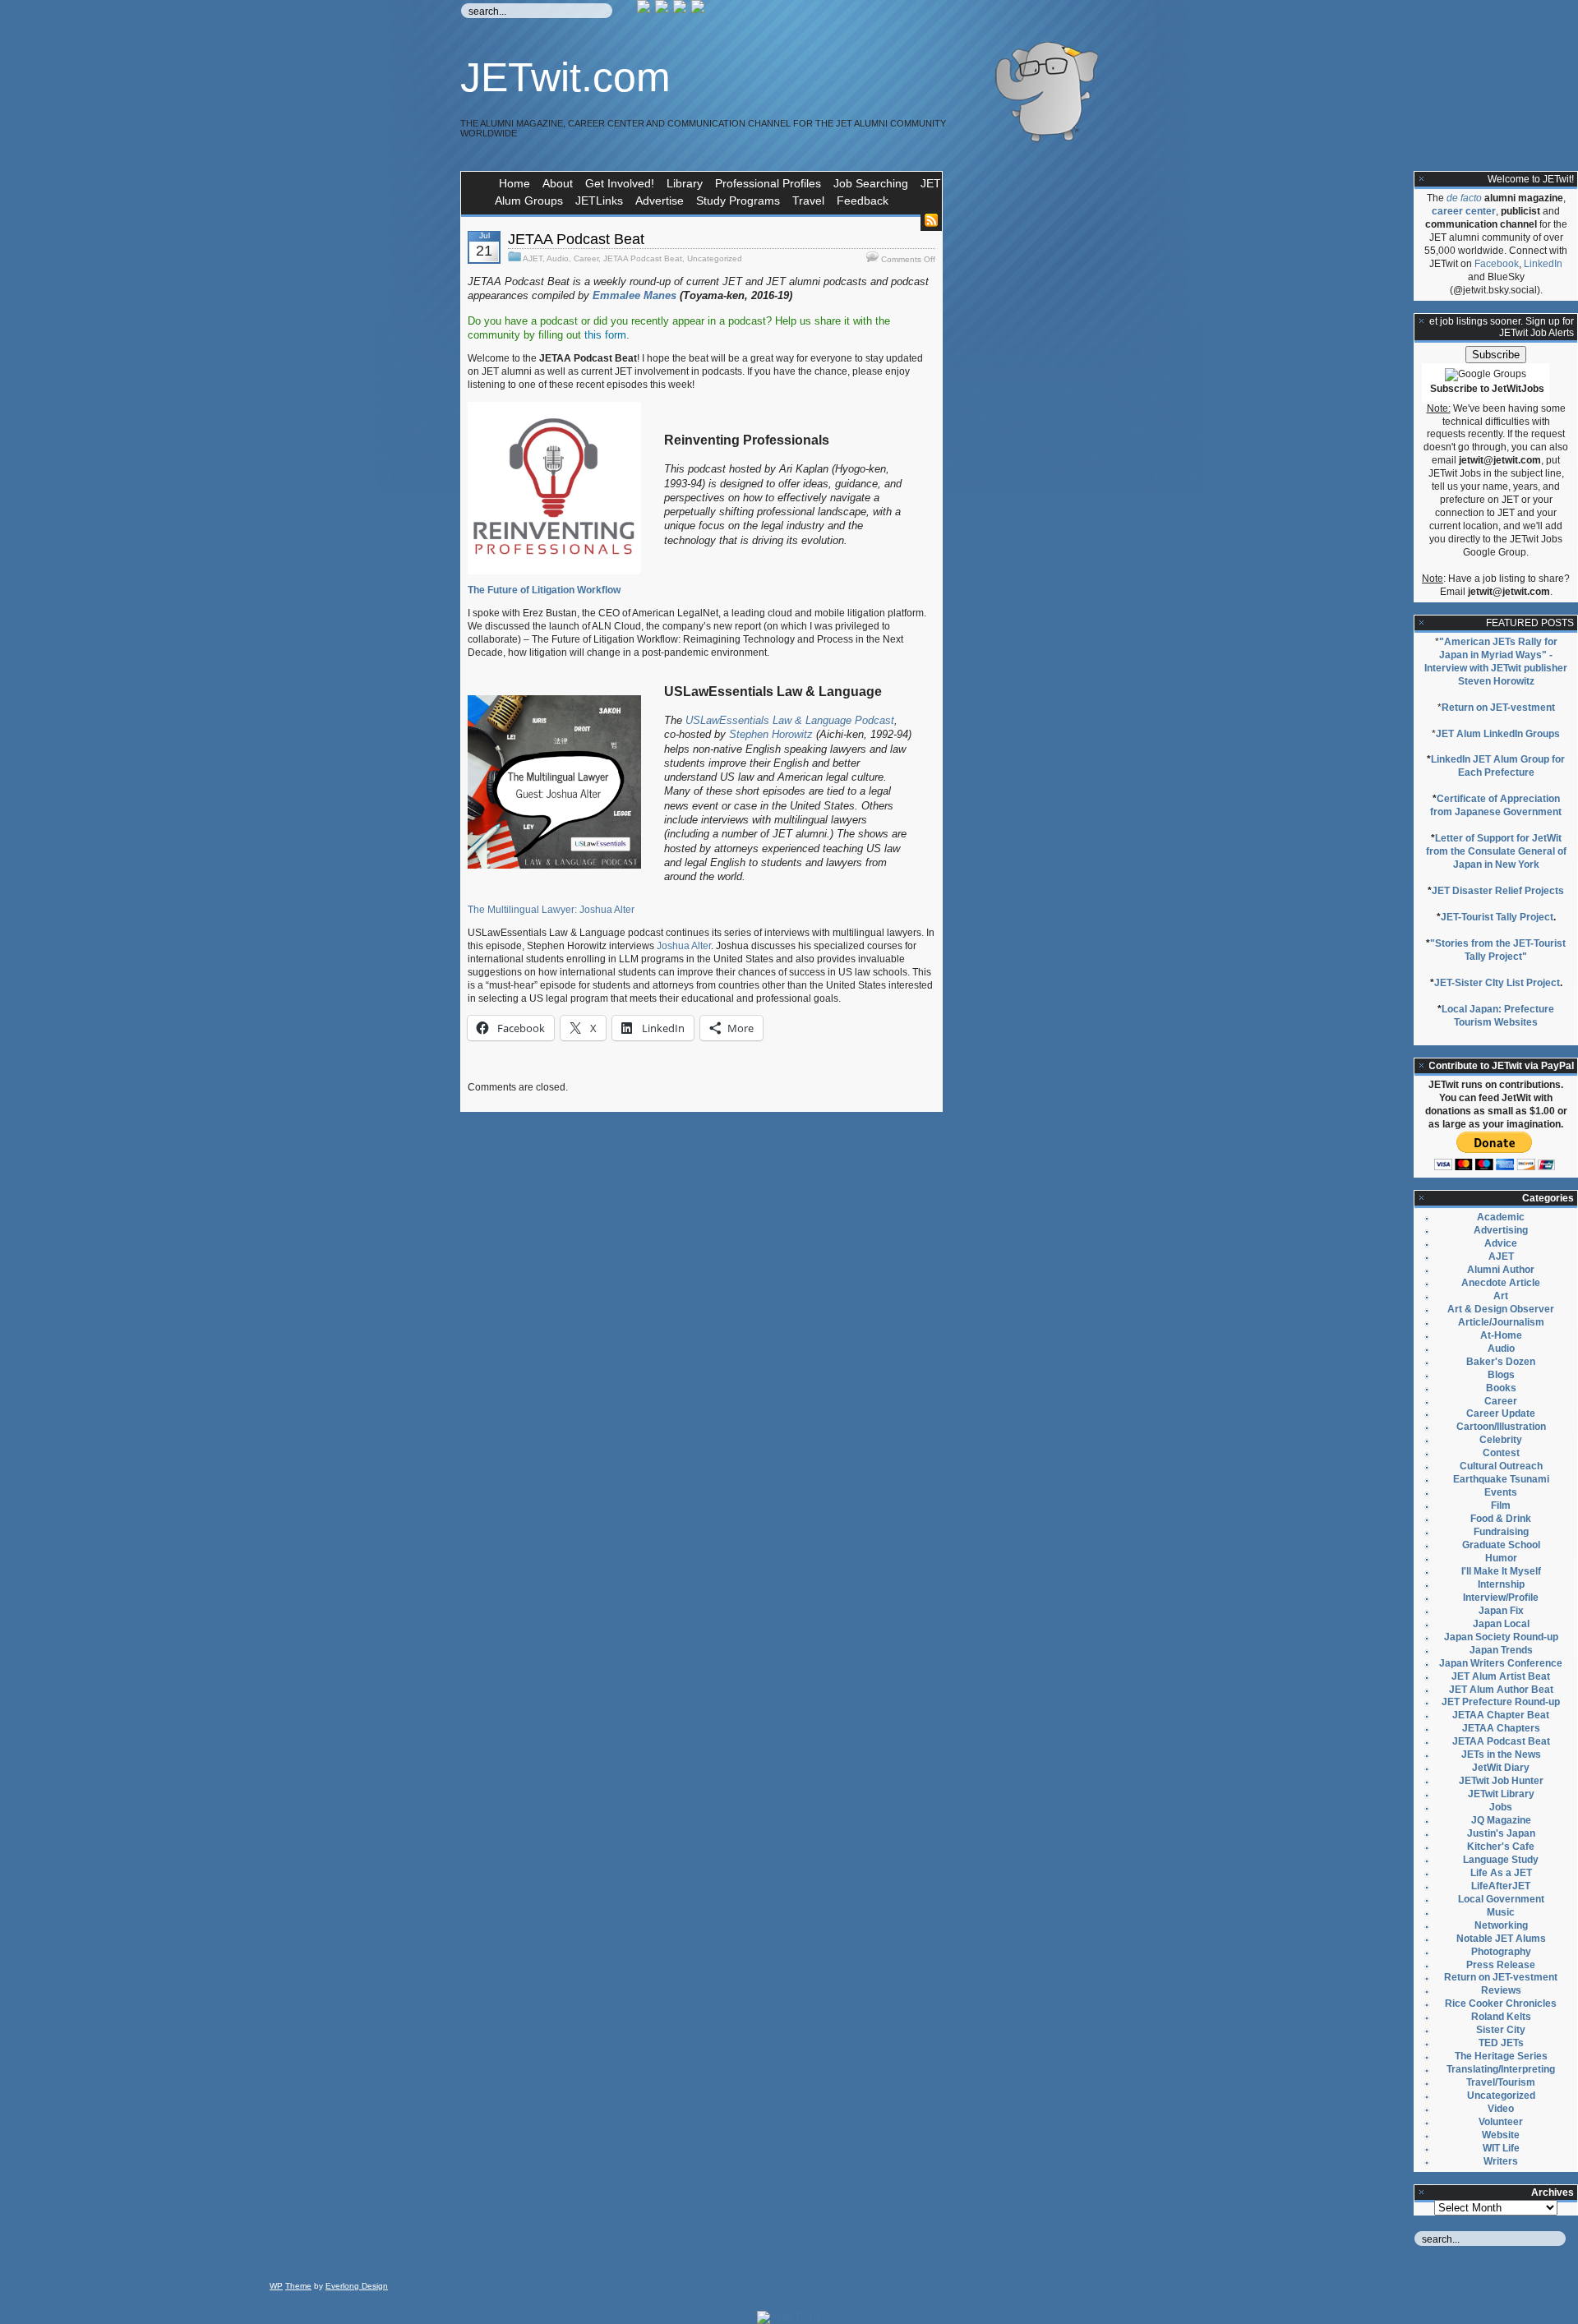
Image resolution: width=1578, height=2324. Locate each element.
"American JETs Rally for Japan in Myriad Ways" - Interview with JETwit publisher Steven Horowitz (1496, 662)
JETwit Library (1501, 1794)
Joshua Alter (684, 946)
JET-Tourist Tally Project (1497, 917)
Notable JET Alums (1501, 1939)
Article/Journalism (1501, 1322)
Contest (1501, 1453)
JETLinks (599, 201)
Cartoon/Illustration (1501, 1427)
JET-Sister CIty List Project (1497, 983)
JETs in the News (1501, 1755)
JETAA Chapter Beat (1501, 1715)
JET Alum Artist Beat (1501, 1676)
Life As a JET (1501, 1873)
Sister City (1501, 2030)
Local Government (1501, 1899)
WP (276, 2286)
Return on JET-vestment (1498, 708)
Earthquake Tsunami (1501, 1479)
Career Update (1501, 1413)
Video (1501, 2109)
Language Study (1501, 1860)
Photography (1501, 1952)
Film (1501, 1506)
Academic (1501, 1217)
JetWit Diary (1501, 1768)
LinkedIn (1543, 264)
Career (586, 258)
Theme (298, 2286)
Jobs (1501, 1807)
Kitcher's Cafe (1501, 1847)
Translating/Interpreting (1501, 2069)
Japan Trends (1501, 1650)
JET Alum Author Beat (1501, 1690)
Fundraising (1501, 1532)
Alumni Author (1501, 1270)
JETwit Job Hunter (1501, 1781)
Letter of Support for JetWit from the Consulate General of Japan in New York (1496, 851)
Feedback (863, 201)
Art (1501, 1296)
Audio (558, 258)
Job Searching (871, 183)
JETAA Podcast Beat (576, 239)
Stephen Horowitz (771, 734)
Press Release (1501, 1965)
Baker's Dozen (1501, 1362)
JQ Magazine (1501, 1820)
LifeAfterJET (1501, 1886)
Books (1501, 1388)
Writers (1501, 2161)
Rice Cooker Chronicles (1501, 2004)
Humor (1501, 1558)
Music (1501, 1912)
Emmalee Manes (634, 295)
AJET (533, 258)
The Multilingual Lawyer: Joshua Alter (551, 910)
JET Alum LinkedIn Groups (1498, 734)
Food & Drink (1501, 1519)
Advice (1501, 1243)
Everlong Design (357, 2286)
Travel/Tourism (1501, 2082)
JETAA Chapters (1501, 1728)
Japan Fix (1501, 1611)
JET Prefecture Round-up (1501, 1702)
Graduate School (1501, 1545)
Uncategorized (715, 258)
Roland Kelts (1501, 2017)
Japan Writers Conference (1501, 1663)
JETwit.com (565, 77)
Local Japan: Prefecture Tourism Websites (1498, 1016)
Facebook (1497, 264)
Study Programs (738, 201)
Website (1501, 2135)
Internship (1501, 1584)
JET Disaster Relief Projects (1498, 891)
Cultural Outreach (1501, 1466)
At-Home (1501, 1335)
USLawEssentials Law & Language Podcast (790, 720)
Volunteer (1501, 2122)
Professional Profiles (768, 183)
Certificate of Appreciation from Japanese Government (1496, 805)
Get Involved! (620, 183)
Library (685, 183)
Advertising (1501, 1230)
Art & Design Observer (1501, 1309)
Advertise (660, 201)
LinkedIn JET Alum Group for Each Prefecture (1498, 766)
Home (514, 183)
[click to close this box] (1422, 179)
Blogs (1501, 1375)
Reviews (1501, 1990)
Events (1501, 1492)
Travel (808, 201)
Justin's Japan (1501, 1833)
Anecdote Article (1501, 1283)
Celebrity (1501, 1440)
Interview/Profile (1501, 1598)
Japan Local (1501, 1624)
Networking (1501, 1925)
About (558, 183)
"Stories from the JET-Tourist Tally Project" (1498, 950)
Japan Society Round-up (1501, 1637)
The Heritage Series (1501, 2056)
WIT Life (1501, 2148)
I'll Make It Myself (1501, 1571)
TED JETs (1501, 2043)
